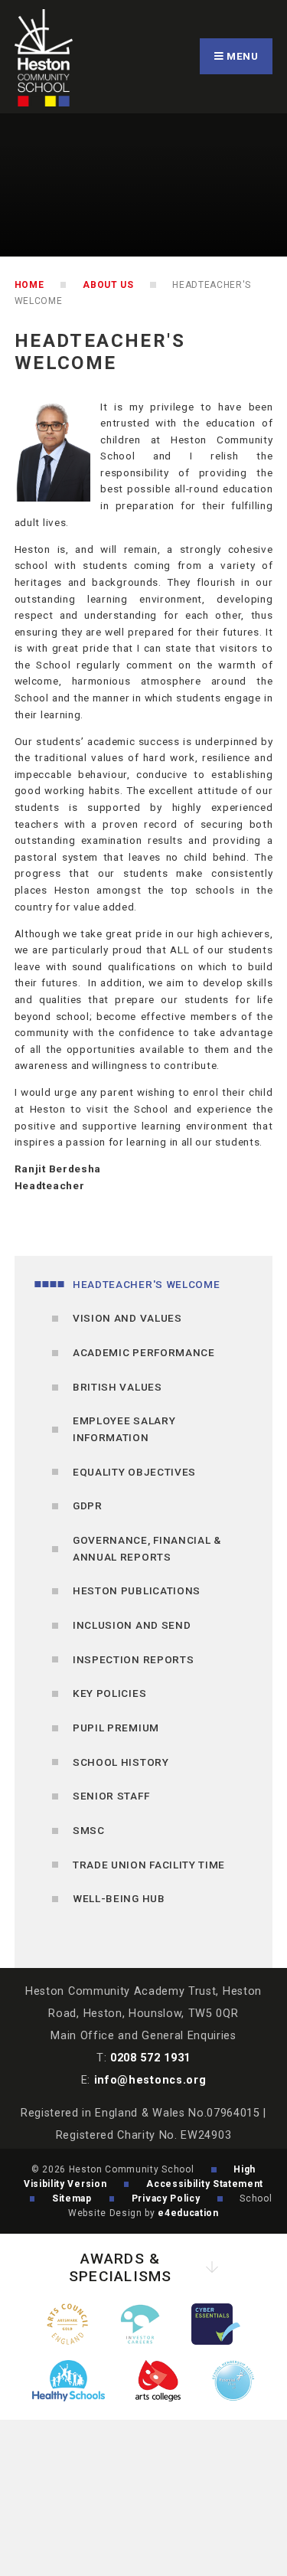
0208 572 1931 (150, 2058)
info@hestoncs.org (150, 2080)
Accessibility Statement (205, 2184)
